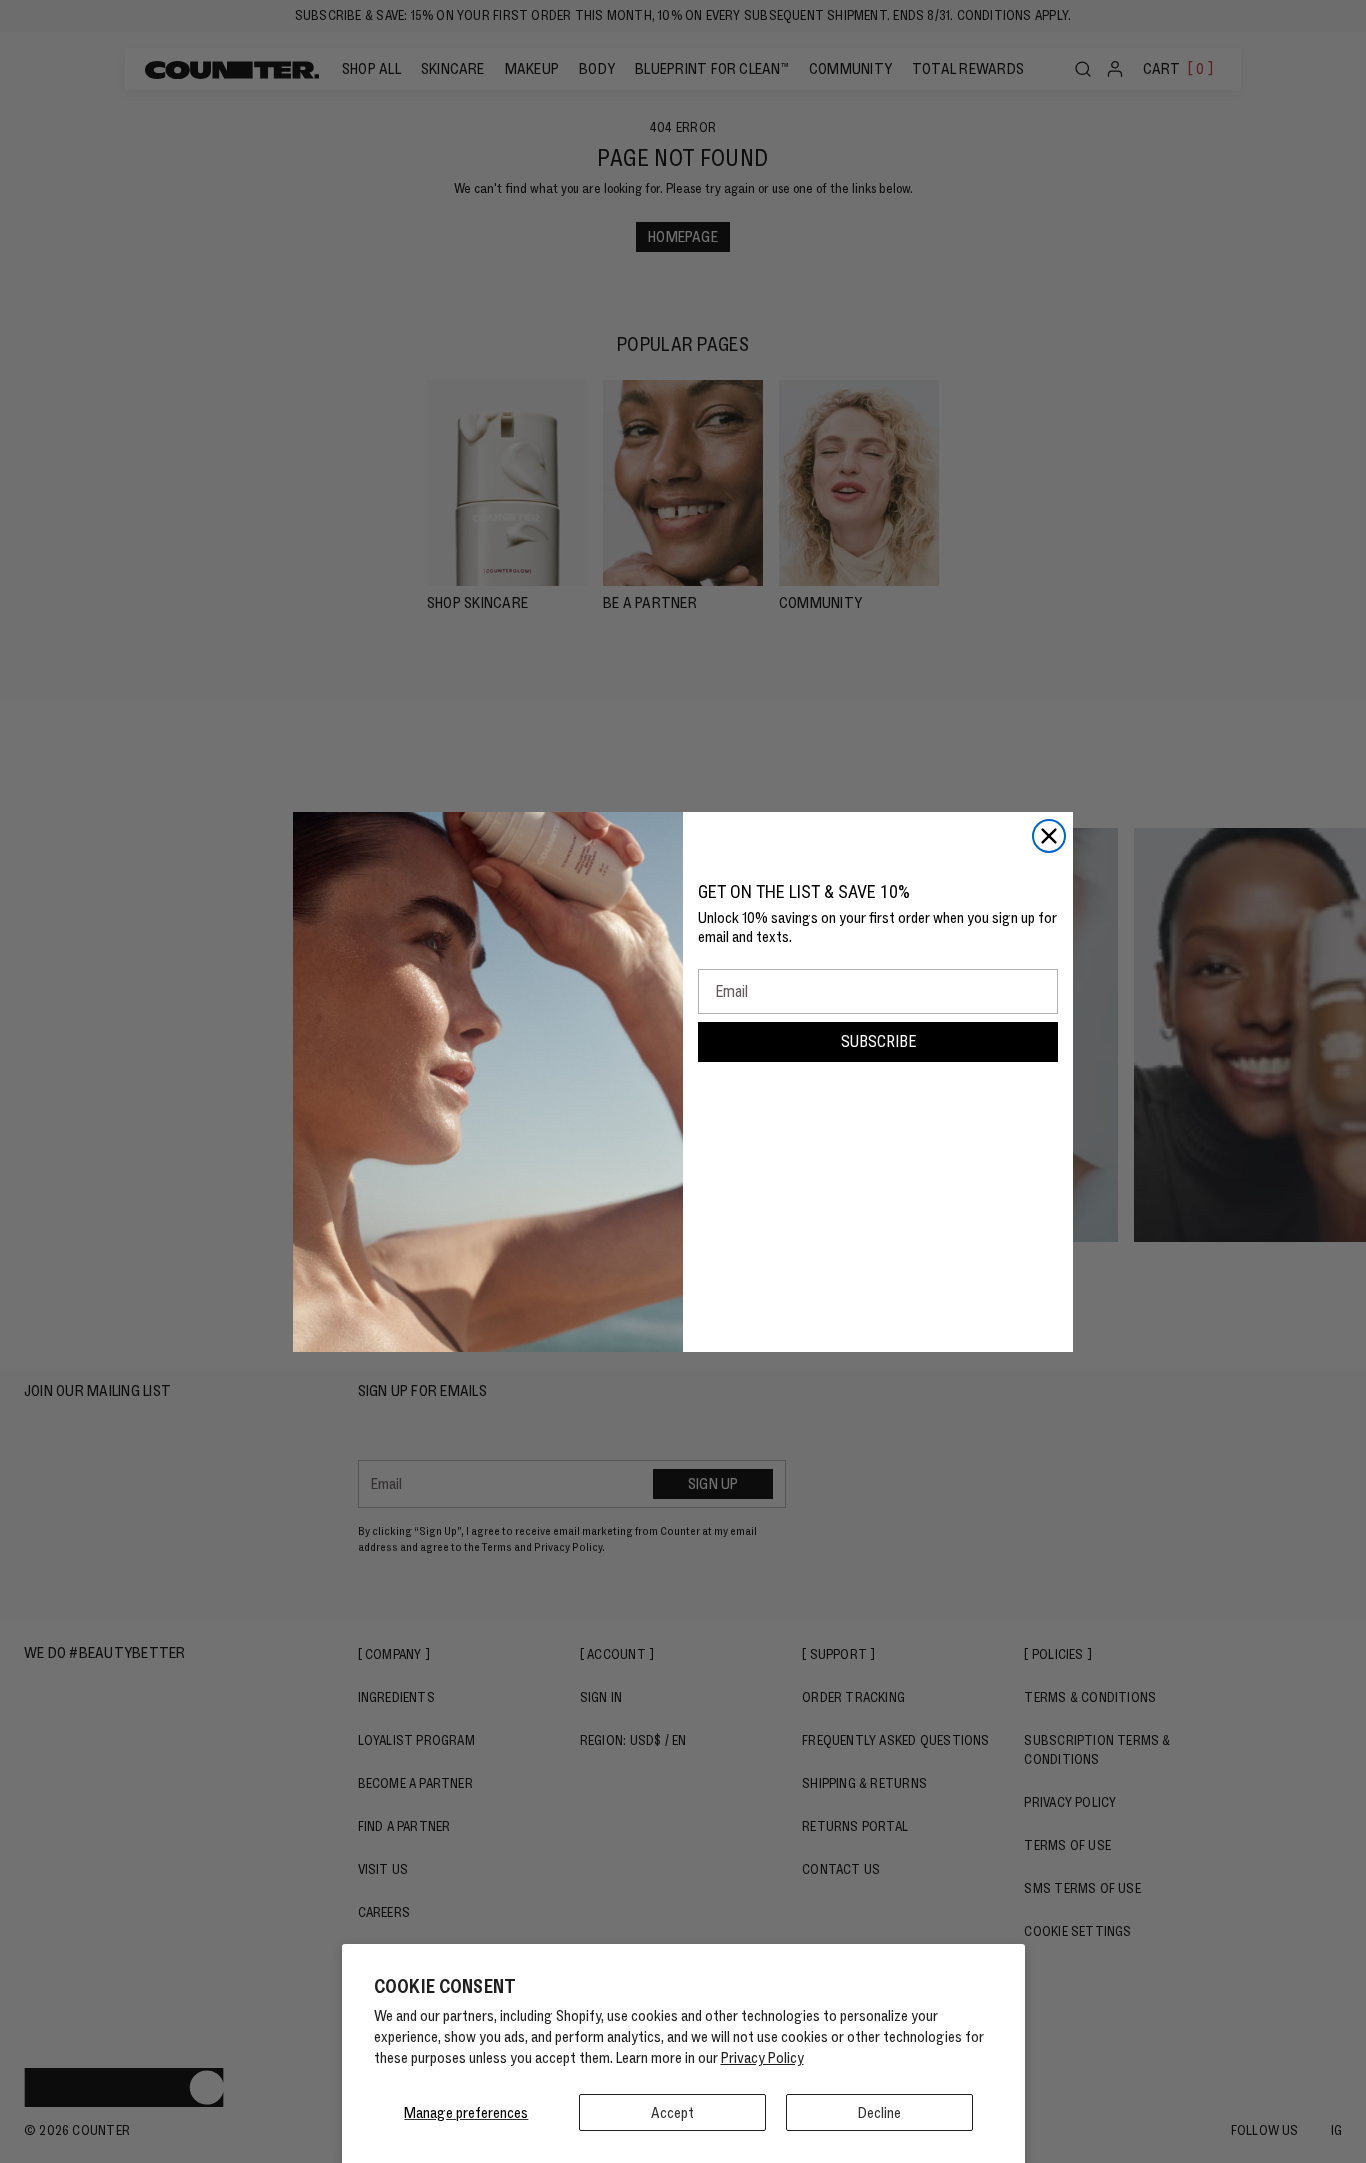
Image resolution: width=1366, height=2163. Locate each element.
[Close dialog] (1049, 836)
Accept (672, 2112)
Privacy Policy (762, 2057)
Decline (879, 2112)
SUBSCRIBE (878, 1041)
